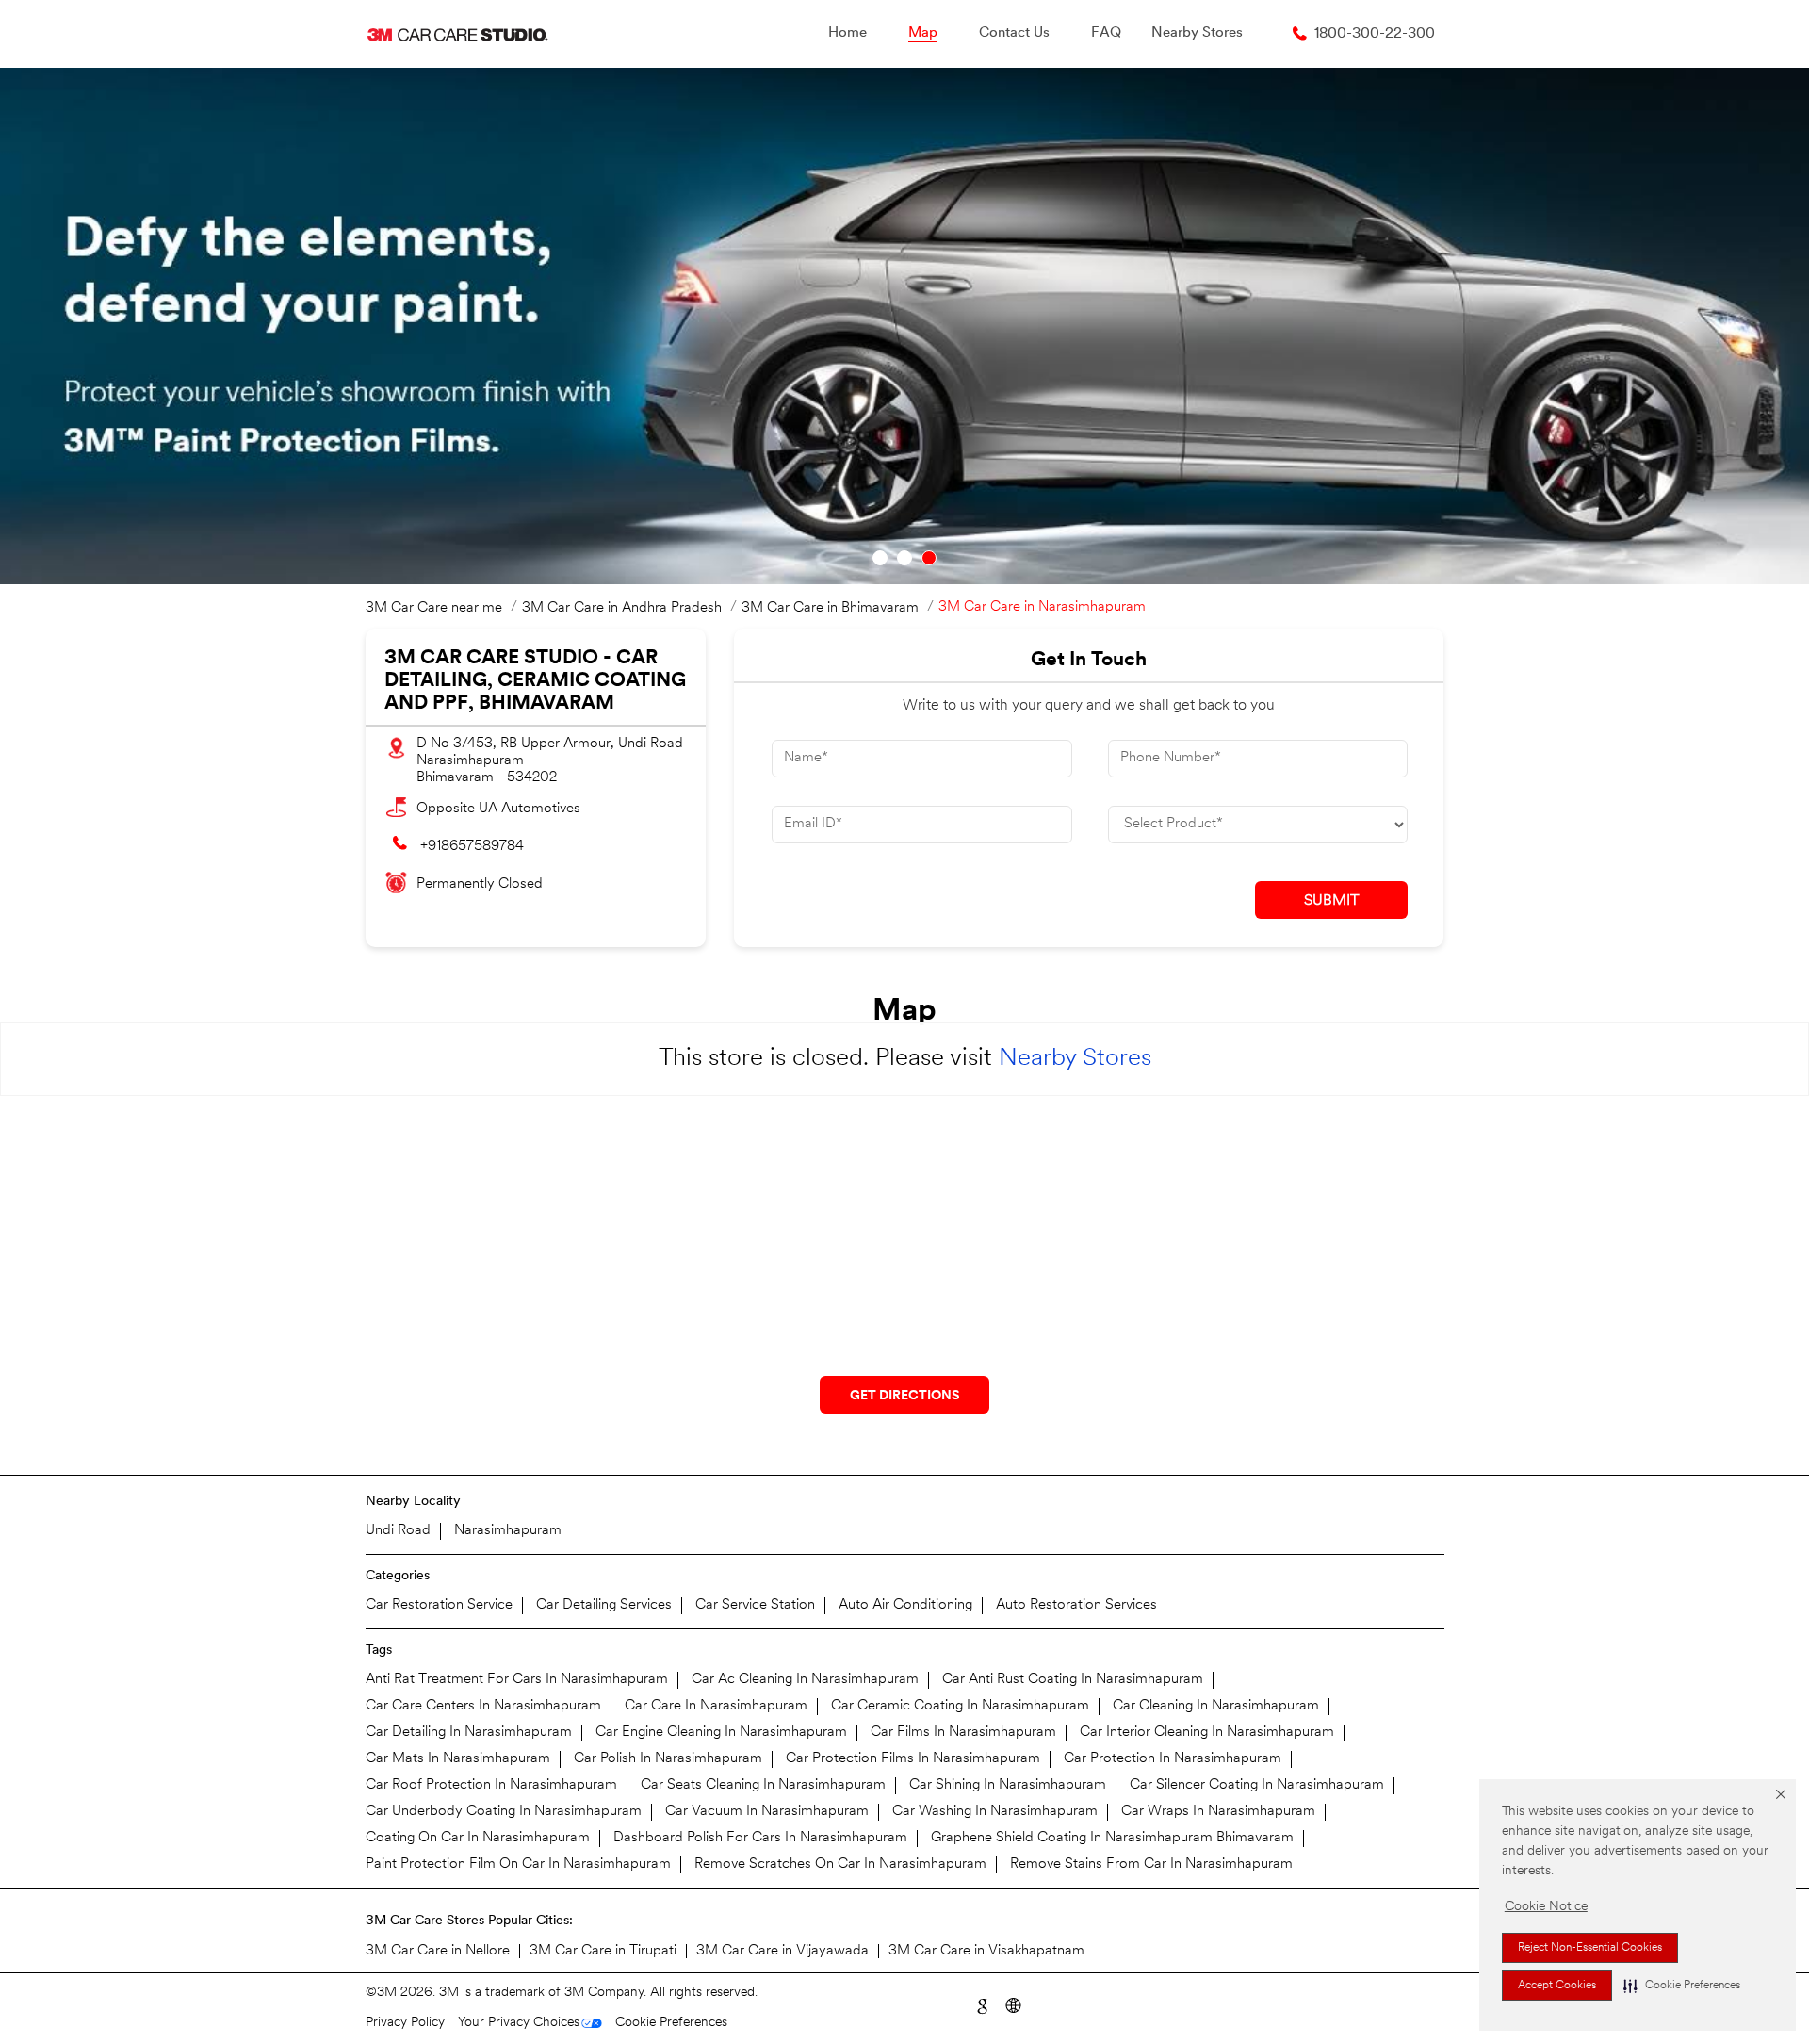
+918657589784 (472, 847)
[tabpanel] (904, 326)
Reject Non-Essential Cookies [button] (1590, 1948)
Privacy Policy (405, 2023)
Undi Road (398, 1531)
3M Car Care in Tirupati (603, 1951)
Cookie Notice (1546, 1907)
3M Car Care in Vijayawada (782, 1951)
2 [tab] (904, 558)
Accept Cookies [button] (1557, 1986)
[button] (1682, 1986)
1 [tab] (880, 558)
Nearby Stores (1075, 1059)
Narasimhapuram (508, 1531)
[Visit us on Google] (981, 2004)
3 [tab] (929, 558)
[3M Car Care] (457, 34)
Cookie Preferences (671, 2023)
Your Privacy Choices (519, 2023)
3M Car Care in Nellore (438, 1951)
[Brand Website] (1012, 2004)
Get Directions (905, 1396)
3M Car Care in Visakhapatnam (986, 1951)
